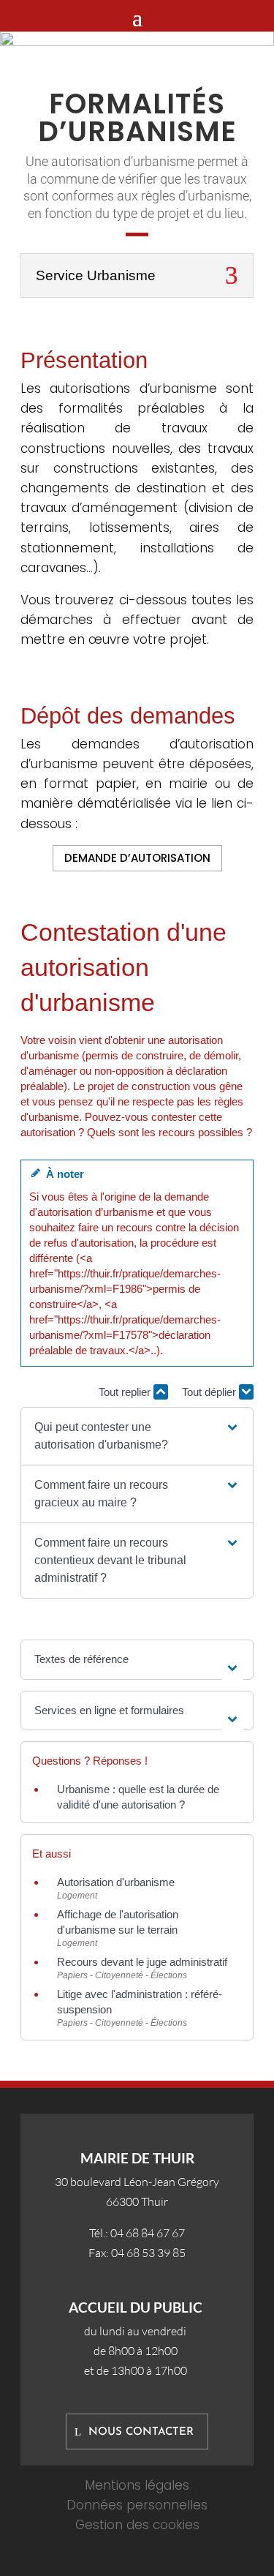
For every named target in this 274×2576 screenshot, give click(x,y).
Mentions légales (137, 2485)
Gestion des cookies (137, 2525)
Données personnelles (137, 2505)
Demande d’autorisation (137, 858)
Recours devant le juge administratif (142, 1962)
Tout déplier (210, 1392)
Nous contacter (141, 2432)
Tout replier (126, 1392)
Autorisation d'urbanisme (116, 1882)
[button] (137, 1436)
